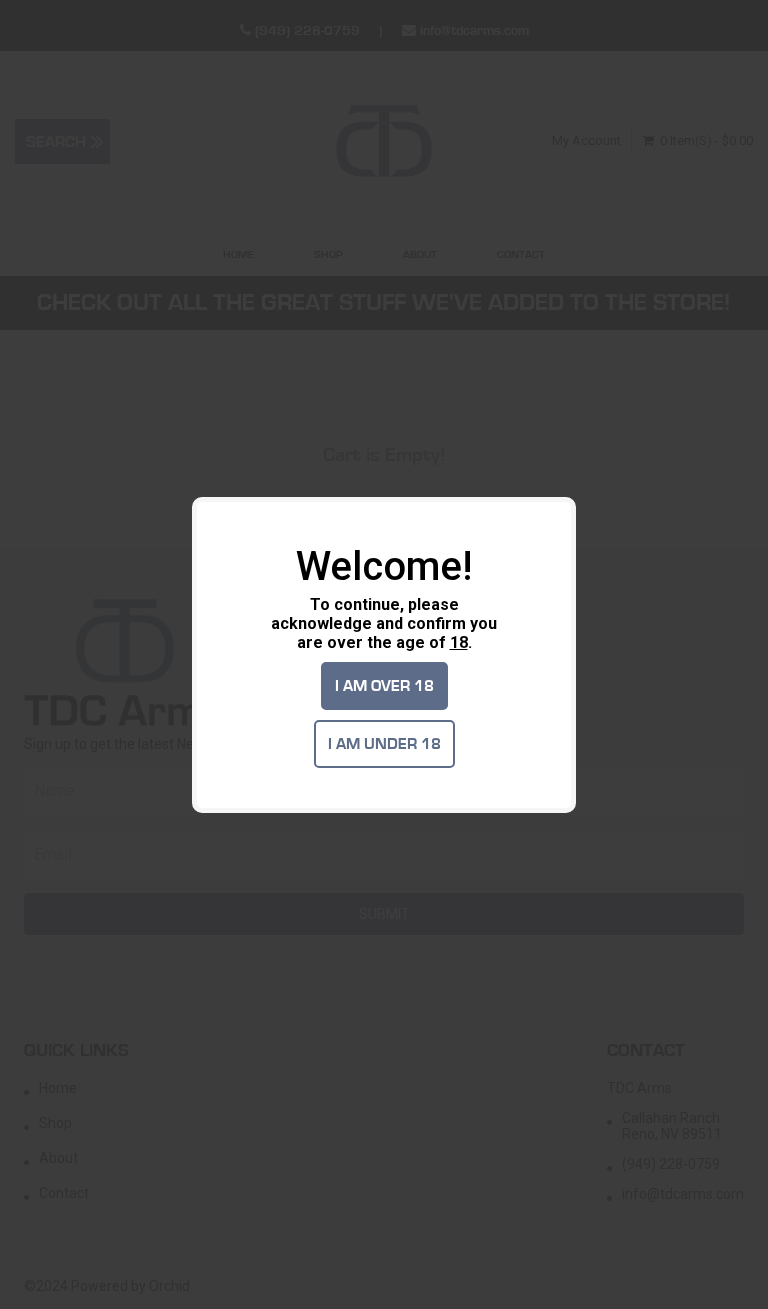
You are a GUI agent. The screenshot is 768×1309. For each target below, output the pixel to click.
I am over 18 (384, 686)
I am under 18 (384, 744)
